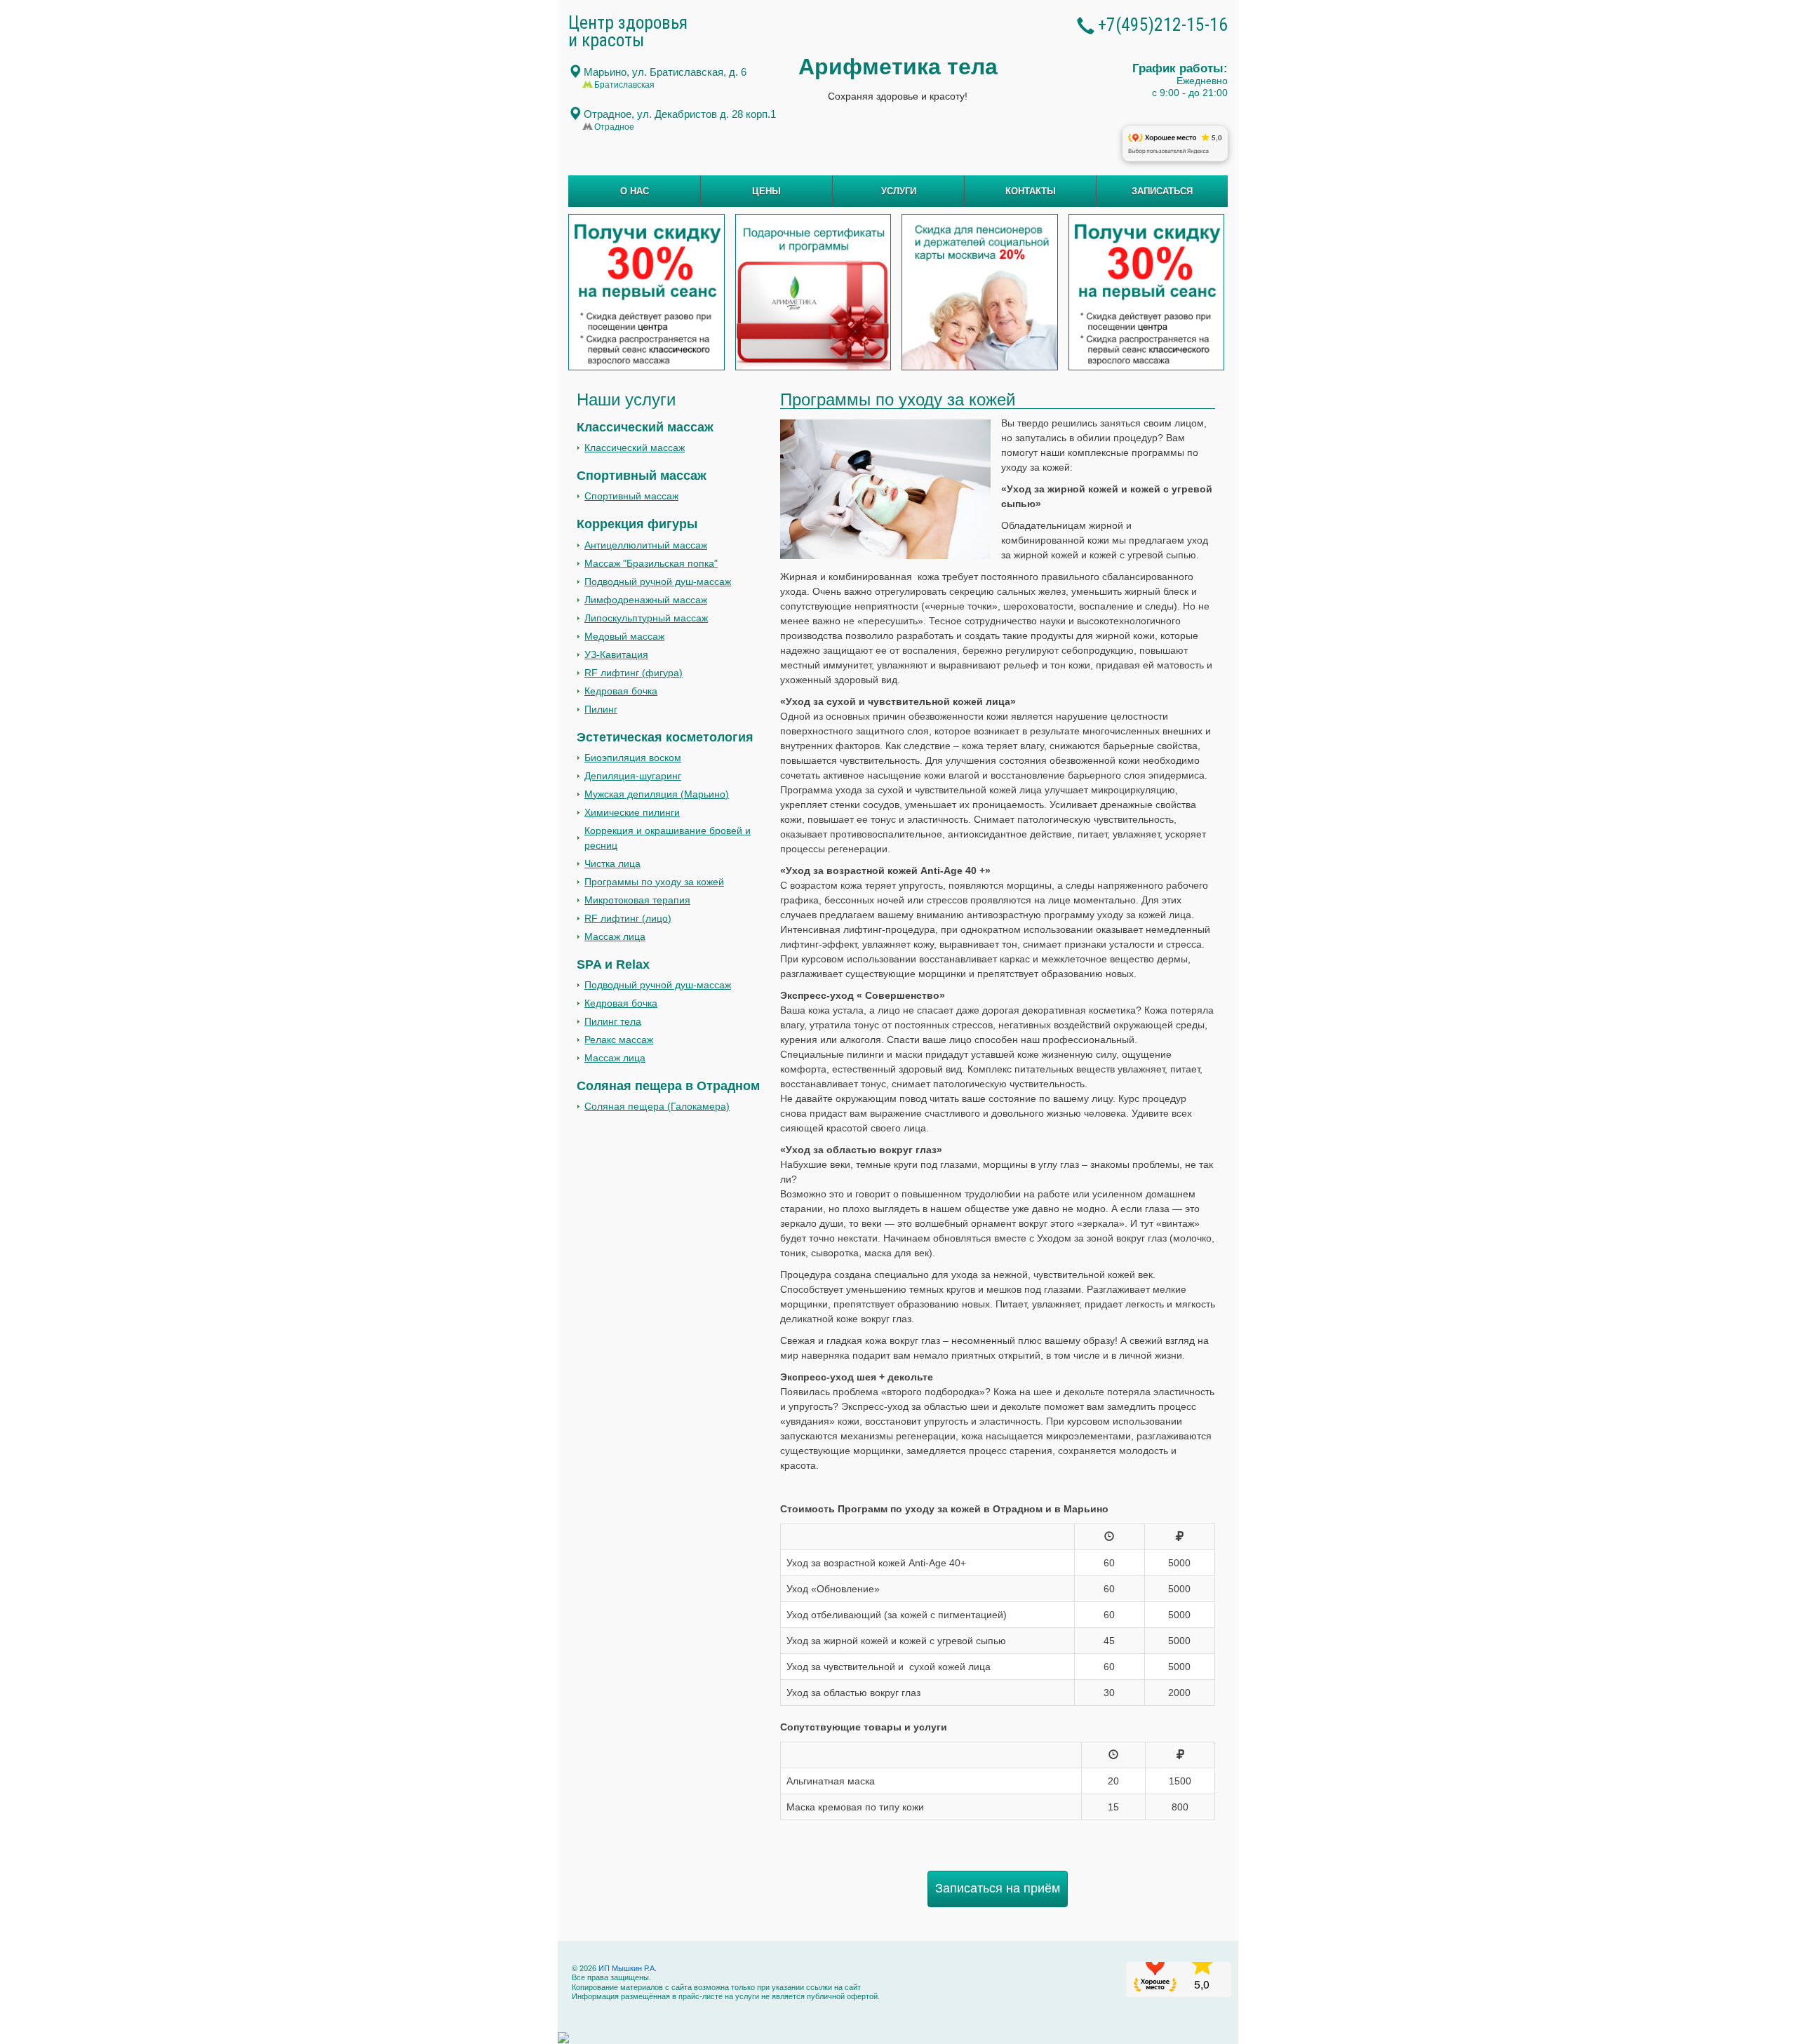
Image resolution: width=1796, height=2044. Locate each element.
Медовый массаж (624, 636)
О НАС (635, 191)
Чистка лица (612, 863)
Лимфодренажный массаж (646, 600)
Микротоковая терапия (637, 900)
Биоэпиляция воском (633, 758)
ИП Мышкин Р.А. (626, 1968)
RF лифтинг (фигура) (634, 673)
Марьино (665, 72)
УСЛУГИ (899, 191)
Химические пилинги (632, 812)
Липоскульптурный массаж (646, 618)
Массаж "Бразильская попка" (651, 563)
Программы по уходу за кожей (654, 882)
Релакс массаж (619, 1040)
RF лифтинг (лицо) (628, 918)
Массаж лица (615, 936)
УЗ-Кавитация (616, 654)
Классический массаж (635, 448)
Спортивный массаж (631, 496)
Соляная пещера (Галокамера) (657, 1106)
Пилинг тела (613, 1021)
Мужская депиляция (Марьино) (657, 794)
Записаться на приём (998, 1888)
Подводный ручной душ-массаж (658, 581)
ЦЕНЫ (766, 191)
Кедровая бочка (621, 691)
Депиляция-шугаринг (633, 776)
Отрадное (680, 114)
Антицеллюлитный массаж (646, 545)
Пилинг (601, 709)
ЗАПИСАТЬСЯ (1162, 191)
